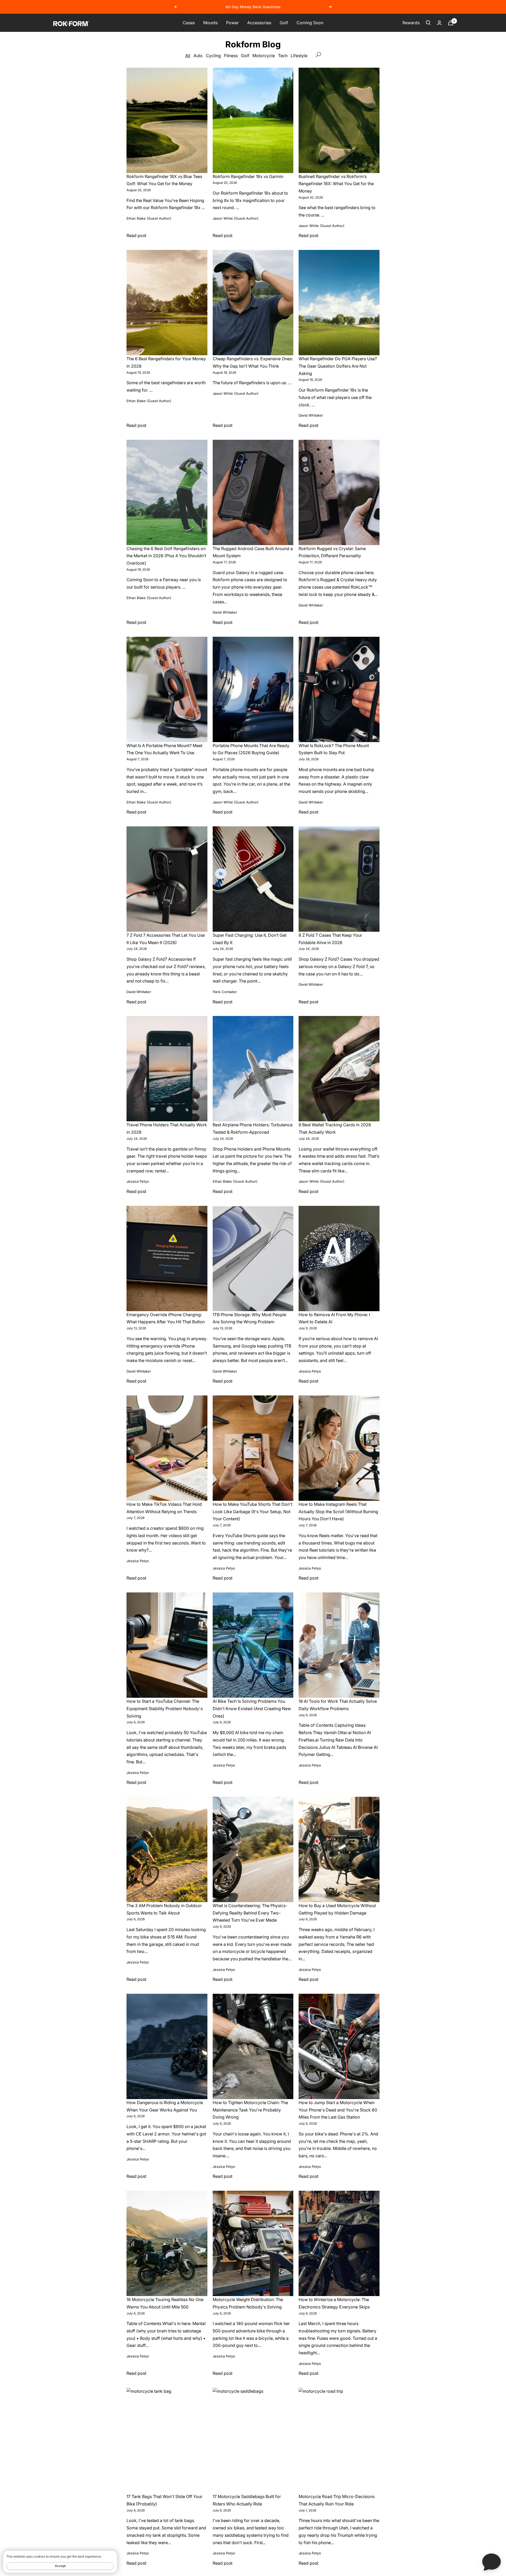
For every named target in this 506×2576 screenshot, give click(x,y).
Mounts (210, 23)
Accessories (259, 23)
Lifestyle (299, 56)
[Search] (428, 23)
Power (232, 23)
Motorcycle (264, 56)
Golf (284, 23)
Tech (283, 56)
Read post (136, 235)
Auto (198, 56)
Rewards (411, 23)
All (188, 56)
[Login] (439, 23)
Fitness (231, 56)
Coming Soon (310, 23)
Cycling (213, 56)
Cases (189, 23)
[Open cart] (451, 23)
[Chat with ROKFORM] (492, 2562)
